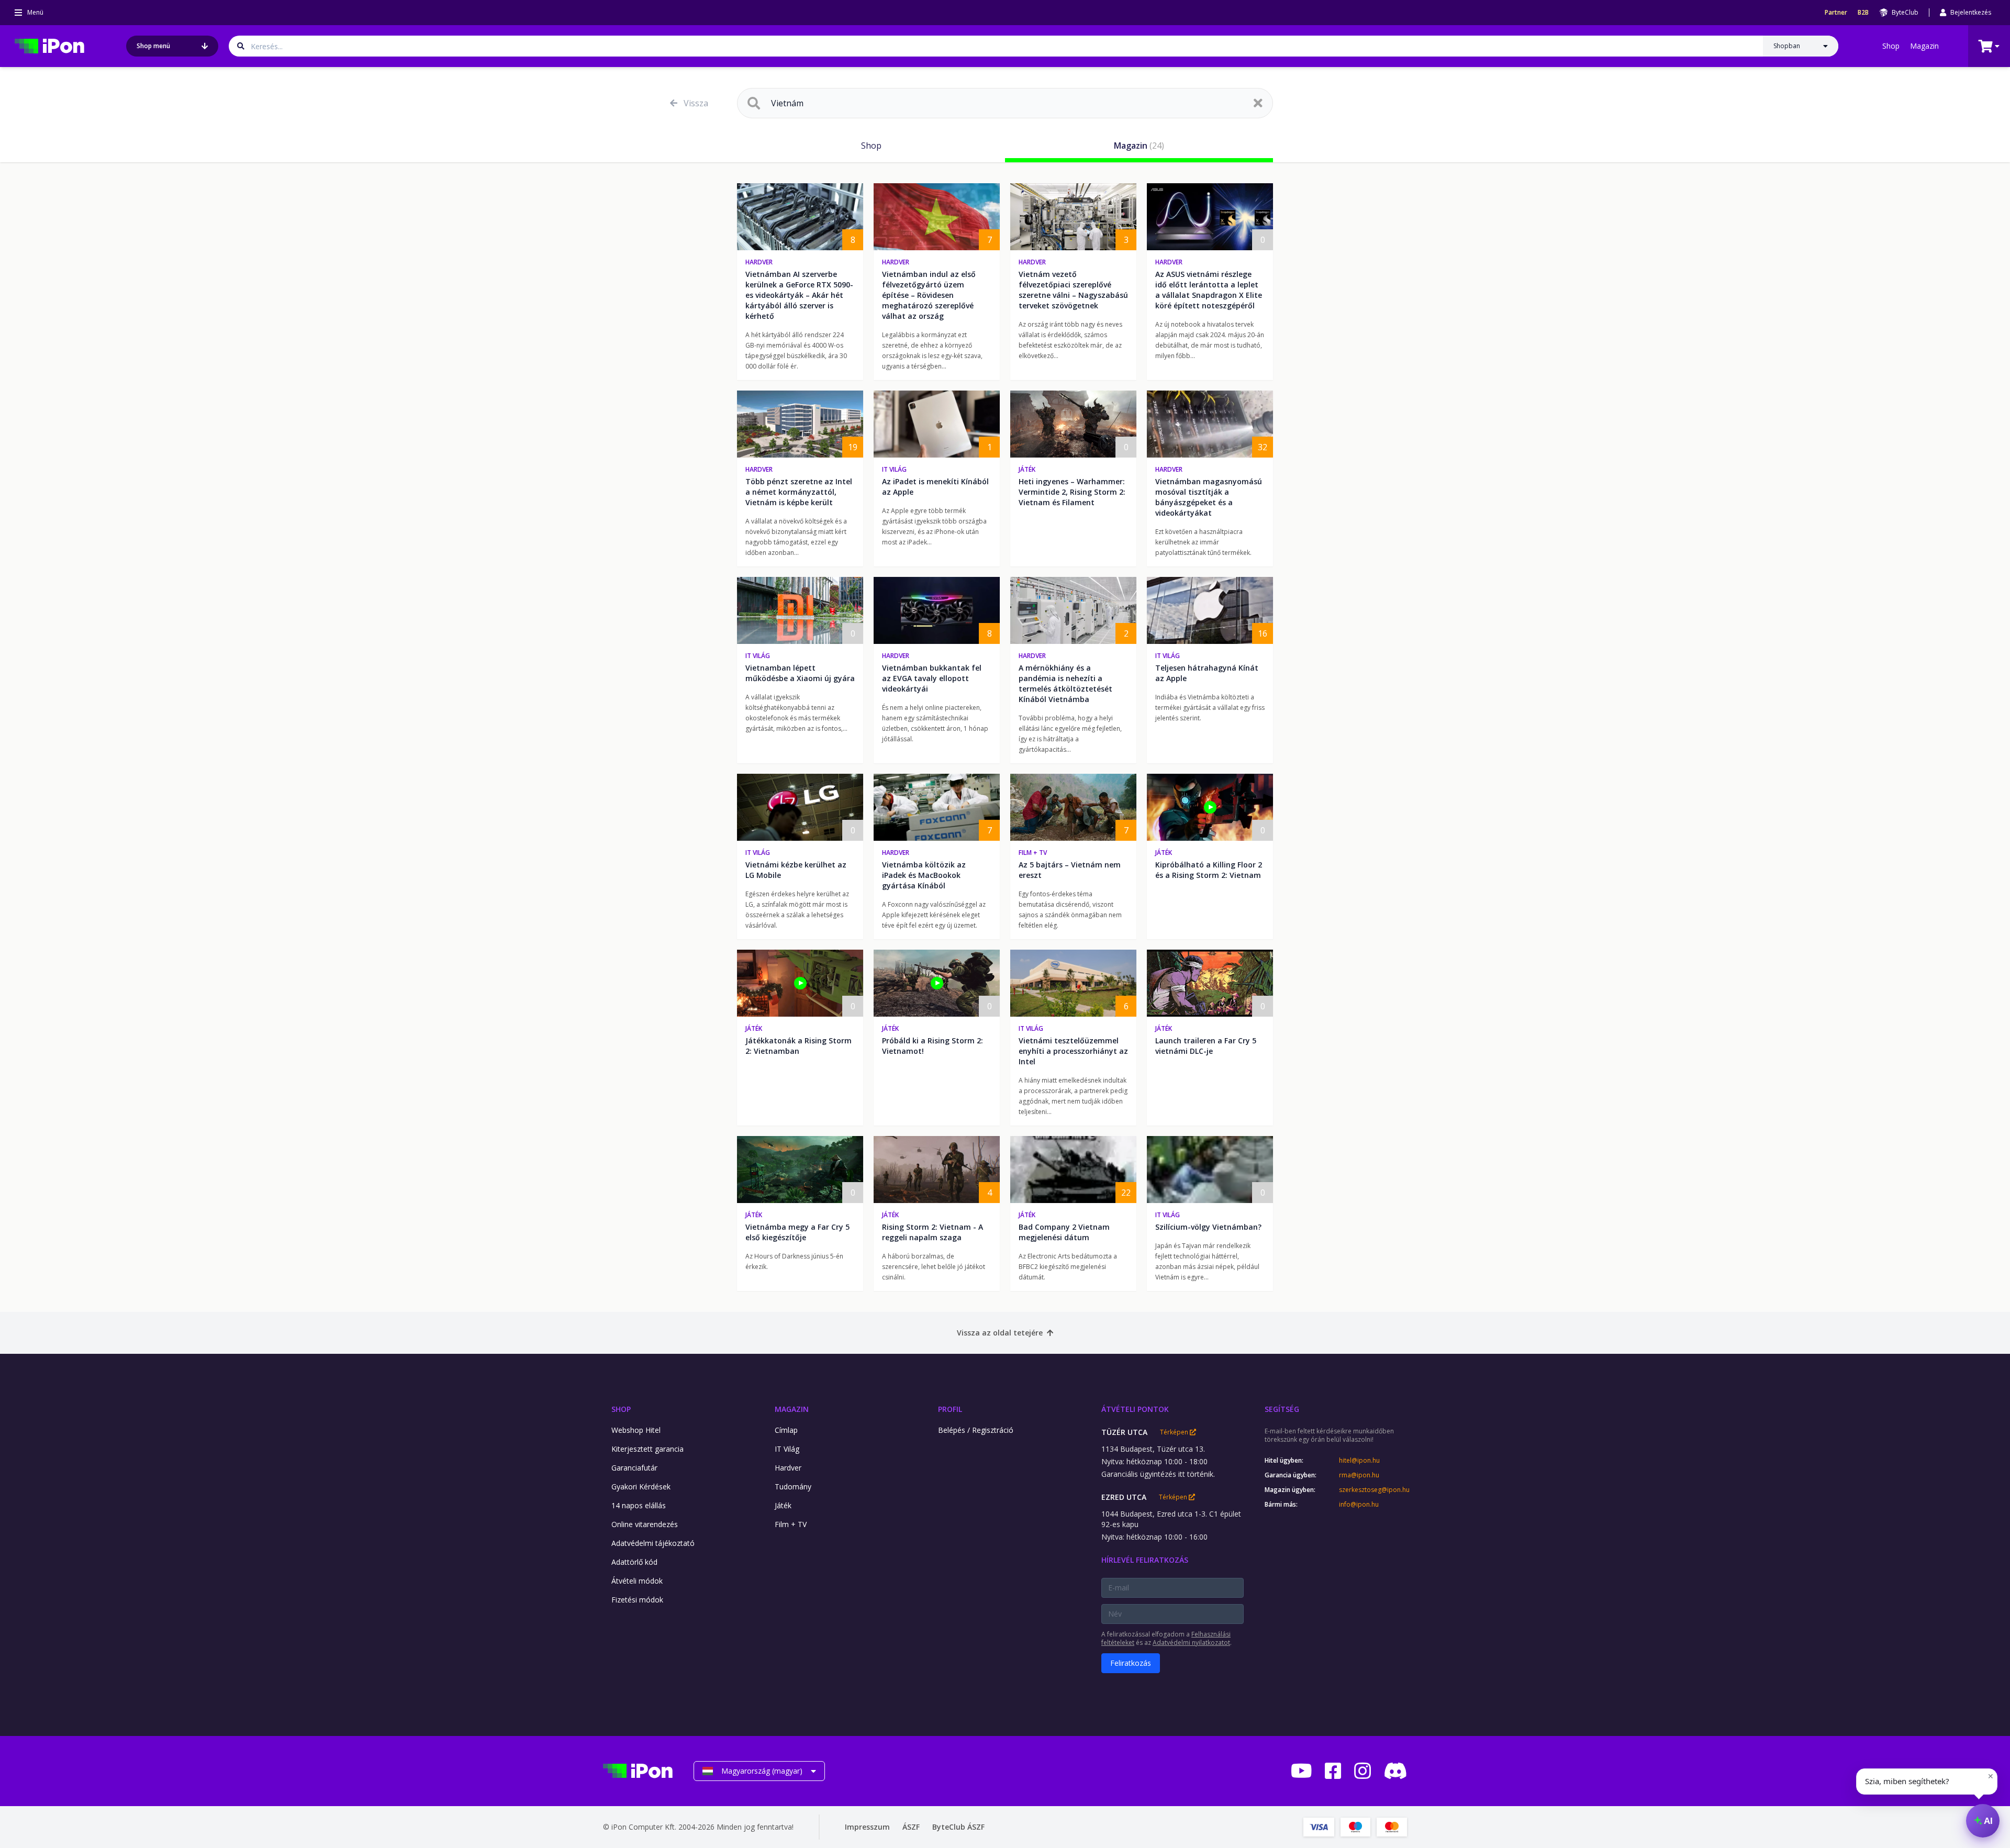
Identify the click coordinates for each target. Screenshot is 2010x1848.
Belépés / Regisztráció (976, 1430)
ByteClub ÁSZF (958, 1827)
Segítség (1282, 1409)
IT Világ (894, 469)
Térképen (1175, 1432)
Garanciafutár (634, 1468)
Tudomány (793, 1487)
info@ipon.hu (1359, 1505)
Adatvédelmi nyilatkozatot (1191, 1643)
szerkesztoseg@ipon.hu (1373, 1490)
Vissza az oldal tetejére (1000, 1333)
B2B (1863, 13)
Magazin (1924, 46)
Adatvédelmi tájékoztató (653, 1543)
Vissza (696, 103)
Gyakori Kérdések (641, 1487)
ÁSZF (911, 1827)
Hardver (759, 262)
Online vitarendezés (645, 1524)
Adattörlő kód (634, 1562)
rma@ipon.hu (1359, 1475)
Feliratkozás (1131, 1663)
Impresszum (867, 1827)
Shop (1891, 46)
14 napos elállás (639, 1505)
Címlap (786, 1430)
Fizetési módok (637, 1600)
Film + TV (1033, 853)
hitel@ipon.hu (1359, 1461)
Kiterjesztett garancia (647, 1449)
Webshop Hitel (636, 1430)
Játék (1027, 469)
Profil (950, 1409)
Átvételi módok (637, 1581)
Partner (1836, 13)
